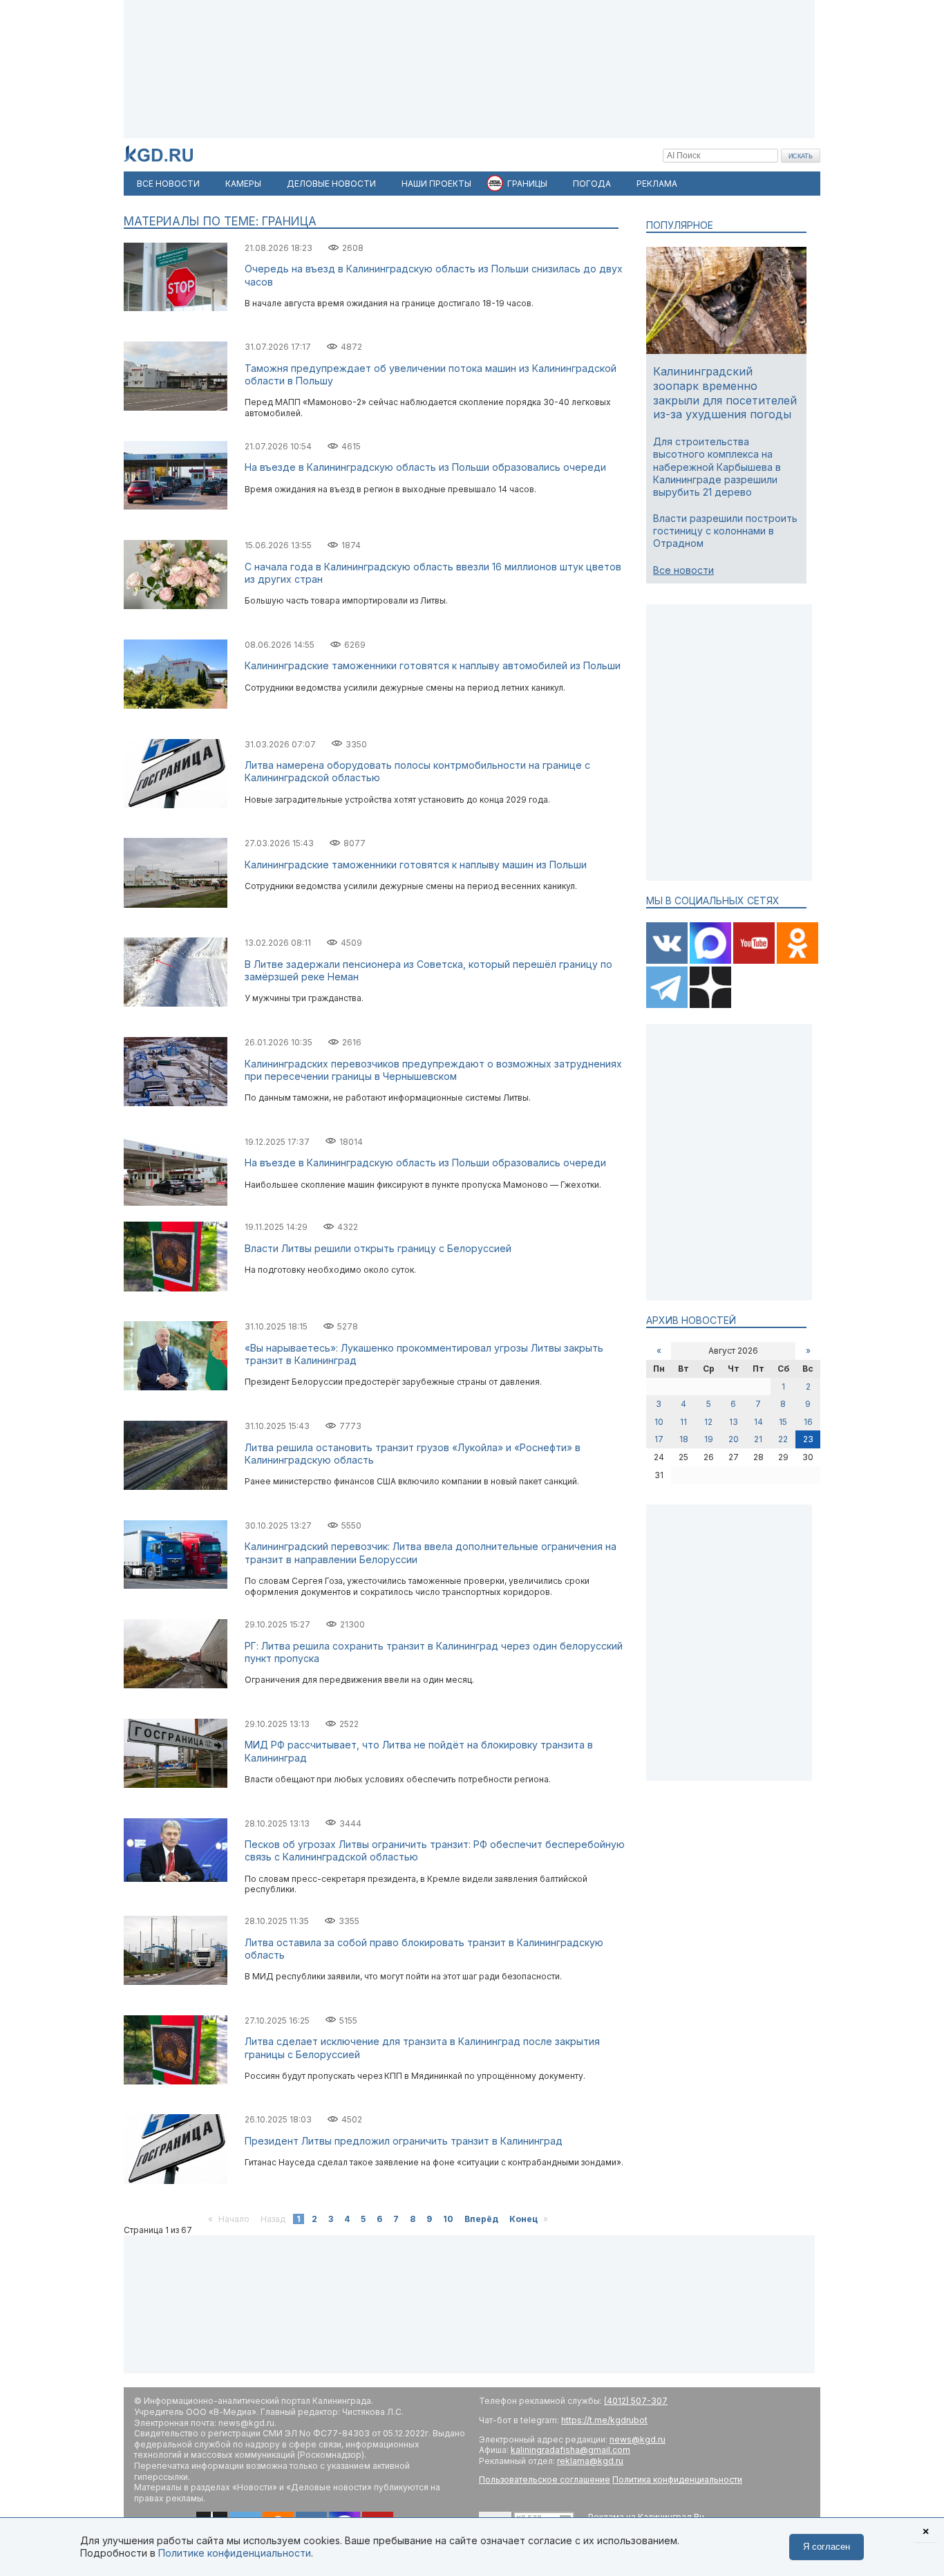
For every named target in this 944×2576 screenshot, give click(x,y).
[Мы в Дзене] (710, 1005)
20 (734, 1439)
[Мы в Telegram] (668, 1005)
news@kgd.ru (638, 2439)
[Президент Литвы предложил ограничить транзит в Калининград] (176, 2181)
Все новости (683, 570)
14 (758, 1422)
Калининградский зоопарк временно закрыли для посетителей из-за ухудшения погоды (725, 393)
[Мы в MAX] (711, 961)
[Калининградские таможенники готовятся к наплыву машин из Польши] (176, 905)
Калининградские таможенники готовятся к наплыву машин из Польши (416, 865)
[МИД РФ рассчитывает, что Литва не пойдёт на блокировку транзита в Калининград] (176, 1785)
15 (783, 1422)
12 (708, 1422)
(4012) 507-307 (636, 2401)
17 (659, 1439)
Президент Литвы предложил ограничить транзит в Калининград (404, 2141)
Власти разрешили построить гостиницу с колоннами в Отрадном (725, 531)
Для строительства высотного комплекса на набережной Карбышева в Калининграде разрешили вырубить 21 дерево (717, 467)
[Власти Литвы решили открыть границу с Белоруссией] (176, 1288)
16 (808, 1422)
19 (709, 1439)
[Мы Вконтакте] (668, 961)
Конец (523, 2219)
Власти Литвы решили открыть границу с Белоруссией (378, 1248)
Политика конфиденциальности (677, 2480)
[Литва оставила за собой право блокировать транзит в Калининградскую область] (176, 1982)
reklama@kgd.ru (590, 2461)
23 (808, 1439)
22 (783, 1439)
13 (734, 1422)
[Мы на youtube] (755, 961)
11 (683, 1422)
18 (684, 1439)
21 (758, 1439)
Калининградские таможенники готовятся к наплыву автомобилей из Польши (433, 665)
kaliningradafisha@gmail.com (570, 2450)
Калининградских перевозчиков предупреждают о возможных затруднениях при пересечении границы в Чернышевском (433, 1070)
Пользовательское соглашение (545, 2480)
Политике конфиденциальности (235, 2553)
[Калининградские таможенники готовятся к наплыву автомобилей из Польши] (176, 706)
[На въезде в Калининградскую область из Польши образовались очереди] (176, 506)
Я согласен (827, 2547)
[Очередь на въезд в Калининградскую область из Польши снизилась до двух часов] (176, 308)
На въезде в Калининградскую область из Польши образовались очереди (425, 467)
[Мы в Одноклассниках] (797, 961)
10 (448, 2219)
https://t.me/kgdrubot (604, 2420)
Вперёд (481, 2219)
